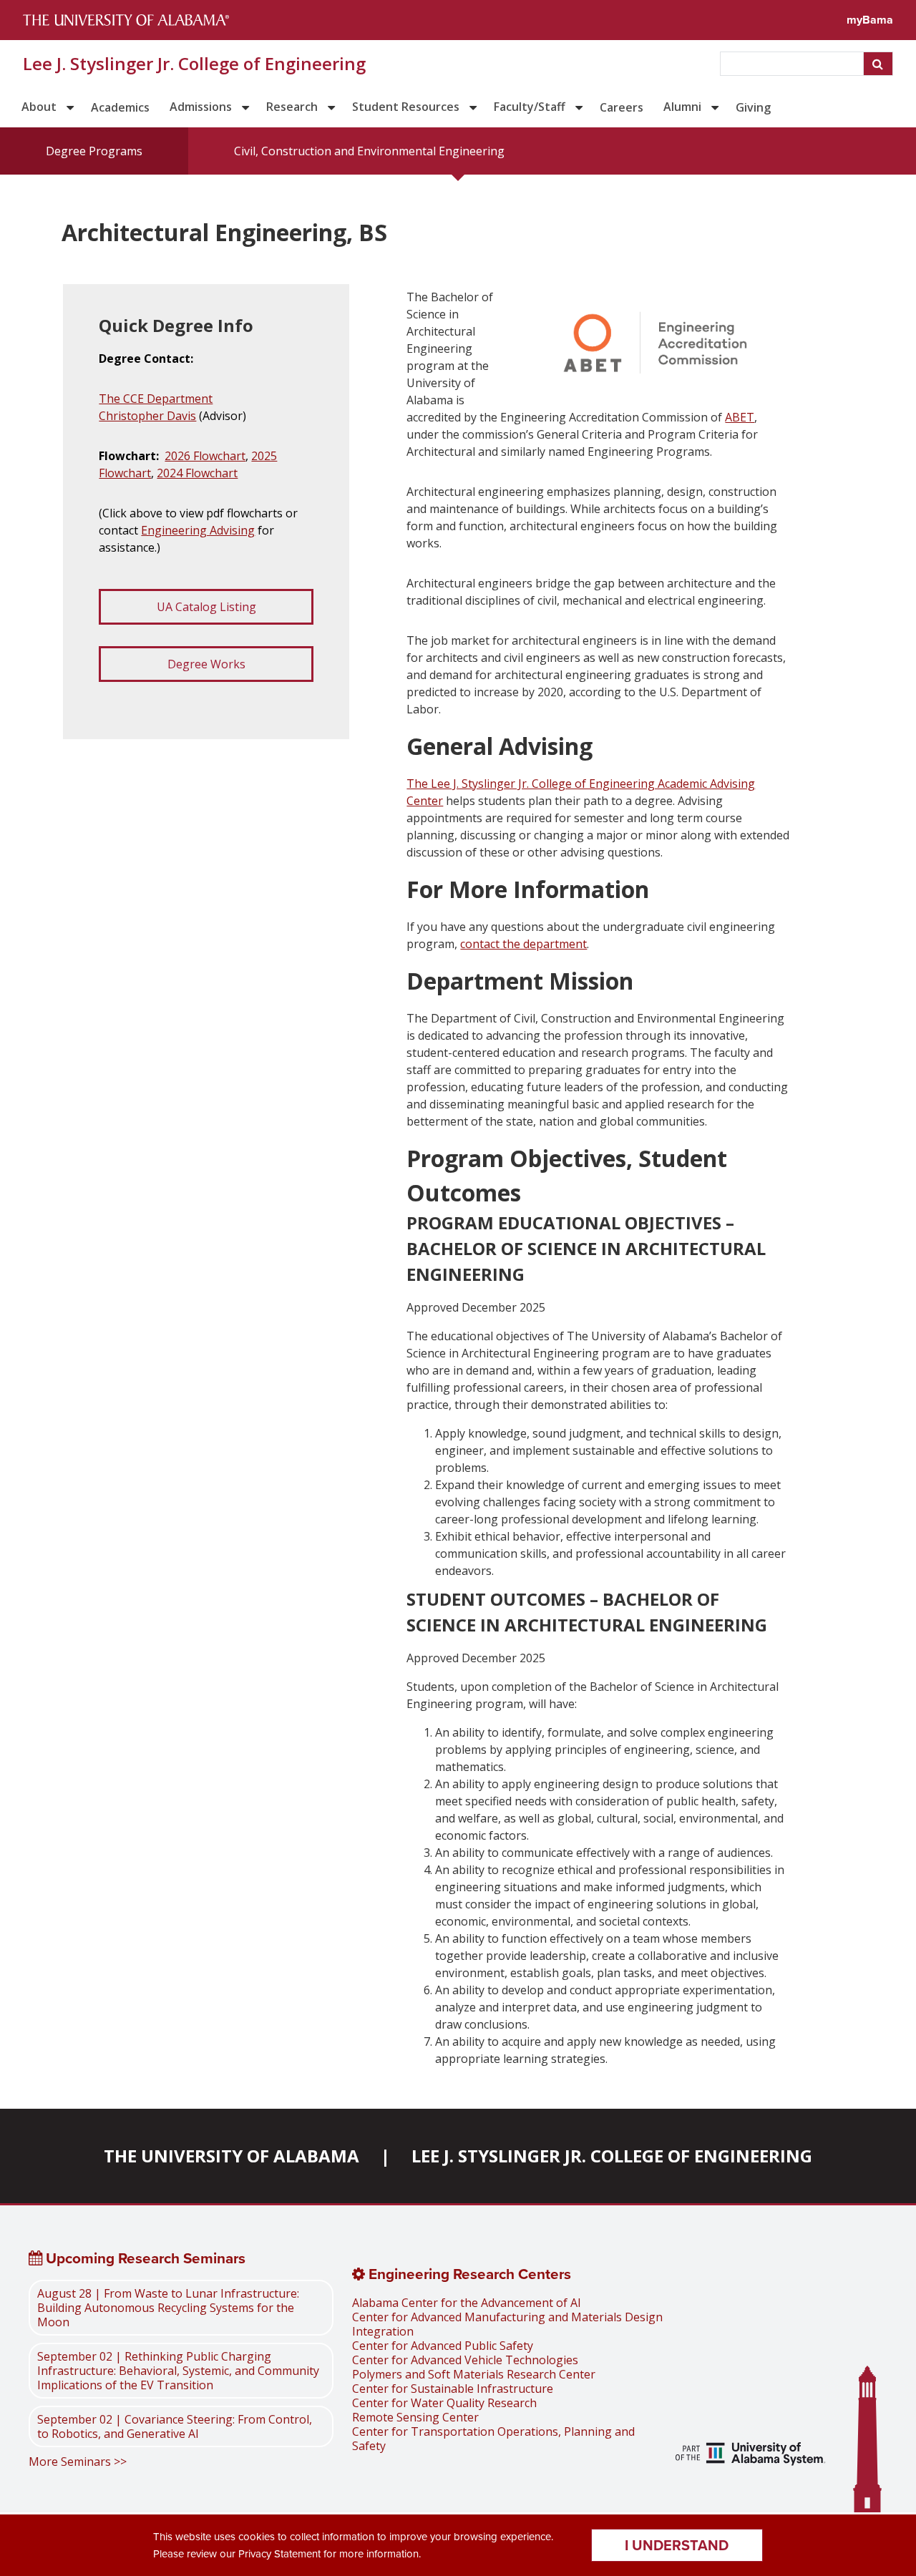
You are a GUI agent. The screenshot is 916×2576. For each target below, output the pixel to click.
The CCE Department (156, 399)
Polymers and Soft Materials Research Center (474, 2374)
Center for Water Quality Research (444, 2403)
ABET (740, 417)
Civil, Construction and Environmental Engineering (369, 151)
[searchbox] (793, 64)
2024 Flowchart (197, 473)
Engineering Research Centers (468, 2274)
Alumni (682, 107)
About (39, 107)
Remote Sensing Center (415, 2417)
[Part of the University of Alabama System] (751, 2456)
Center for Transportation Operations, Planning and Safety (493, 2439)
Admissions (201, 107)
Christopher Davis (147, 416)
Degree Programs (94, 151)
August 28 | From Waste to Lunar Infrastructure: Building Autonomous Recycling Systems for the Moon (168, 2308)
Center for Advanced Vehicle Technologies (465, 2360)
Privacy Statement (279, 2554)
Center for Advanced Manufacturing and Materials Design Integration (507, 2324)
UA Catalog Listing (206, 607)
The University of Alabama (232, 2156)
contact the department (523, 944)
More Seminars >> (78, 2462)
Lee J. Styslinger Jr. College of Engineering (194, 64)
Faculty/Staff (530, 107)
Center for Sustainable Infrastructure (453, 2389)
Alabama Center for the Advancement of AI (467, 2303)
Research (292, 107)
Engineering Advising (198, 530)
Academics (120, 107)
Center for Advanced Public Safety (443, 2346)
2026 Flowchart (205, 456)
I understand (677, 2545)
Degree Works (206, 664)
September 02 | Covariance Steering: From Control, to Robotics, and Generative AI (175, 2426)
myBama (870, 20)
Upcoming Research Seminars (144, 2258)
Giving (753, 107)
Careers (622, 107)
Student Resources (406, 107)
